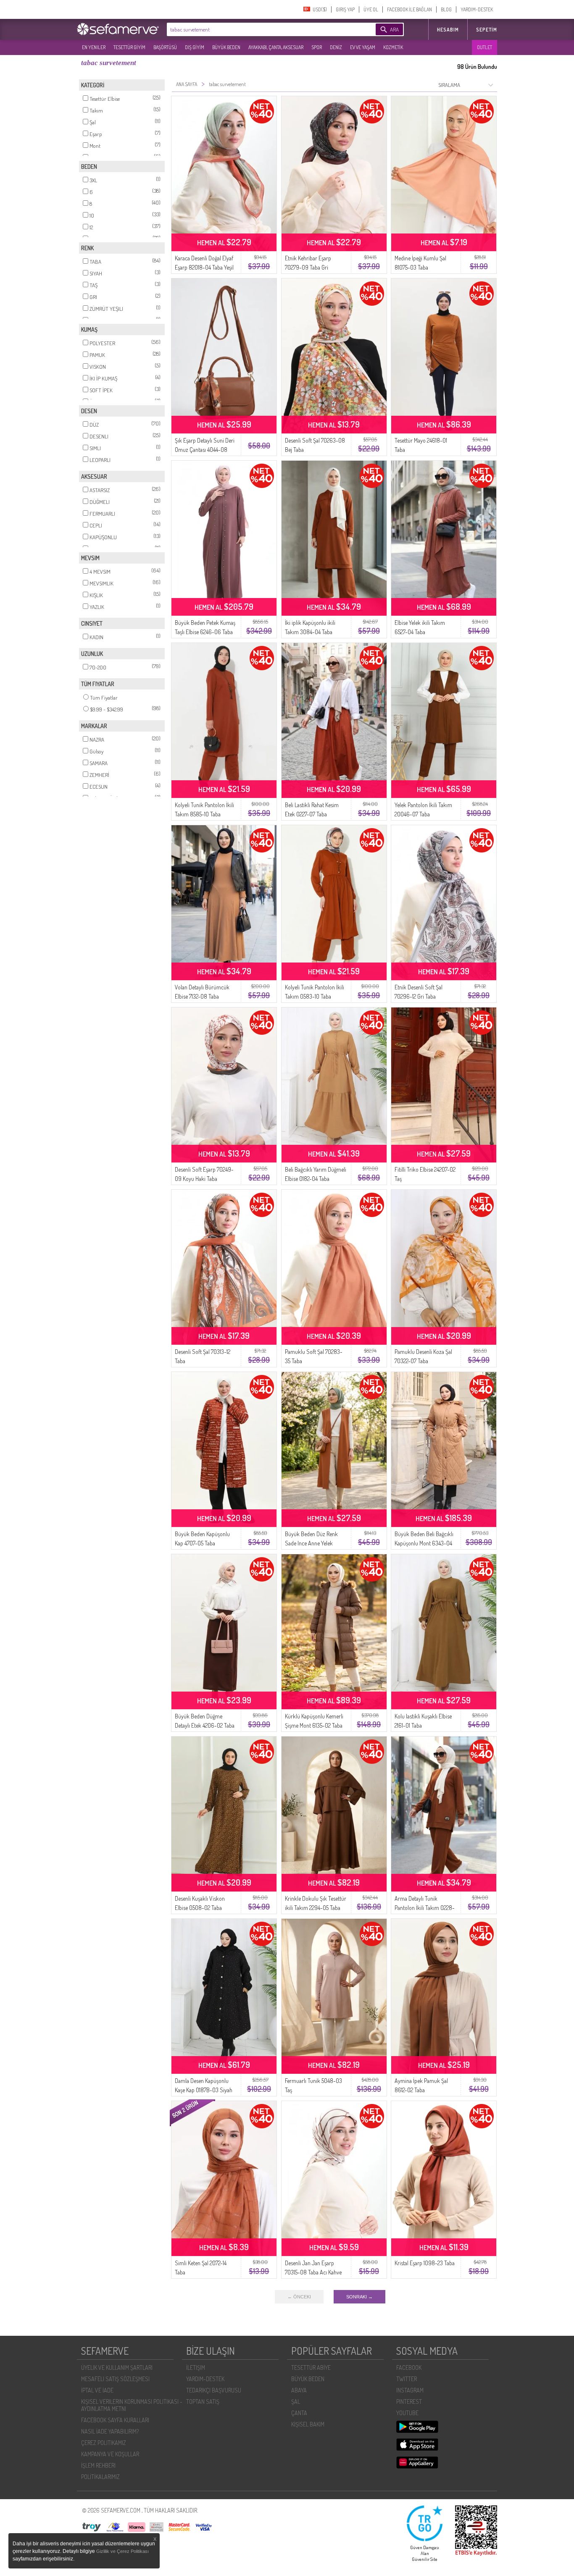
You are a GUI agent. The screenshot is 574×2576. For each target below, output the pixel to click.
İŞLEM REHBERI (98, 2465)
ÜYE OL (371, 9)
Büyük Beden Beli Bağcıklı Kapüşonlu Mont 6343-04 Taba (424, 1543)
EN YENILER (94, 47)
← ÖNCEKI (299, 2297)
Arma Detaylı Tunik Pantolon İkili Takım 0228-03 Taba (425, 1908)
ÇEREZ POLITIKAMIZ (104, 2443)
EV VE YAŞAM (363, 47)
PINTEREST (409, 2402)
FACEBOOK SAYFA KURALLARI (115, 2420)
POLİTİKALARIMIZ (100, 2477)
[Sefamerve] (120, 29)
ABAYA (299, 2390)
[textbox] (258, 29)
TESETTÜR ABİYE (311, 2367)
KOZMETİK (393, 47)
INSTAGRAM (410, 2390)
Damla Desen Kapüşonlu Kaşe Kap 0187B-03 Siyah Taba (204, 2090)
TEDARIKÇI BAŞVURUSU (214, 2390)
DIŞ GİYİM (195, 47)
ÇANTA (299, 2413)
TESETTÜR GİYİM (129, 47)
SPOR (317, 47)
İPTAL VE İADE (97, 2390)
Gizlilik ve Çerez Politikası (122, 2551)
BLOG (446, 9)
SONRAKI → (359, 2297)
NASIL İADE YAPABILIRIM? (110, 2431)
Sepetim (487, 30)
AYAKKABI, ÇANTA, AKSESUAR (276, 47)
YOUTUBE (407, 2413)
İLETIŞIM (196, 2367)
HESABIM (448, 30)
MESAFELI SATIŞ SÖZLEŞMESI (115, 2379)
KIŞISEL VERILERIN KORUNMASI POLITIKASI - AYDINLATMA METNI (132, 2405)
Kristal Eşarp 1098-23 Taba (425, 2263)
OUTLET (484, 47)
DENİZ (336, 47)
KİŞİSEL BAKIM (308, 2424)
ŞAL (296, 2402)
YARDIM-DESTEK (477, 9)
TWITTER (407, 2379)
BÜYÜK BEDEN (226, 47)
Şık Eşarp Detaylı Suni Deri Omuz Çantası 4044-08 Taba (205, 450)
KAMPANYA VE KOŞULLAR (110, 2454)
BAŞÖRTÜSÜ (165, 47)
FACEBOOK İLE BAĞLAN (409, 9)
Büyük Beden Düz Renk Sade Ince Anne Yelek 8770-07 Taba (311, 1543)
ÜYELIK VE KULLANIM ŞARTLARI (117, 2367)
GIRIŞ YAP (345, 9)
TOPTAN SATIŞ (203, 2402)
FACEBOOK (409, 2367)
